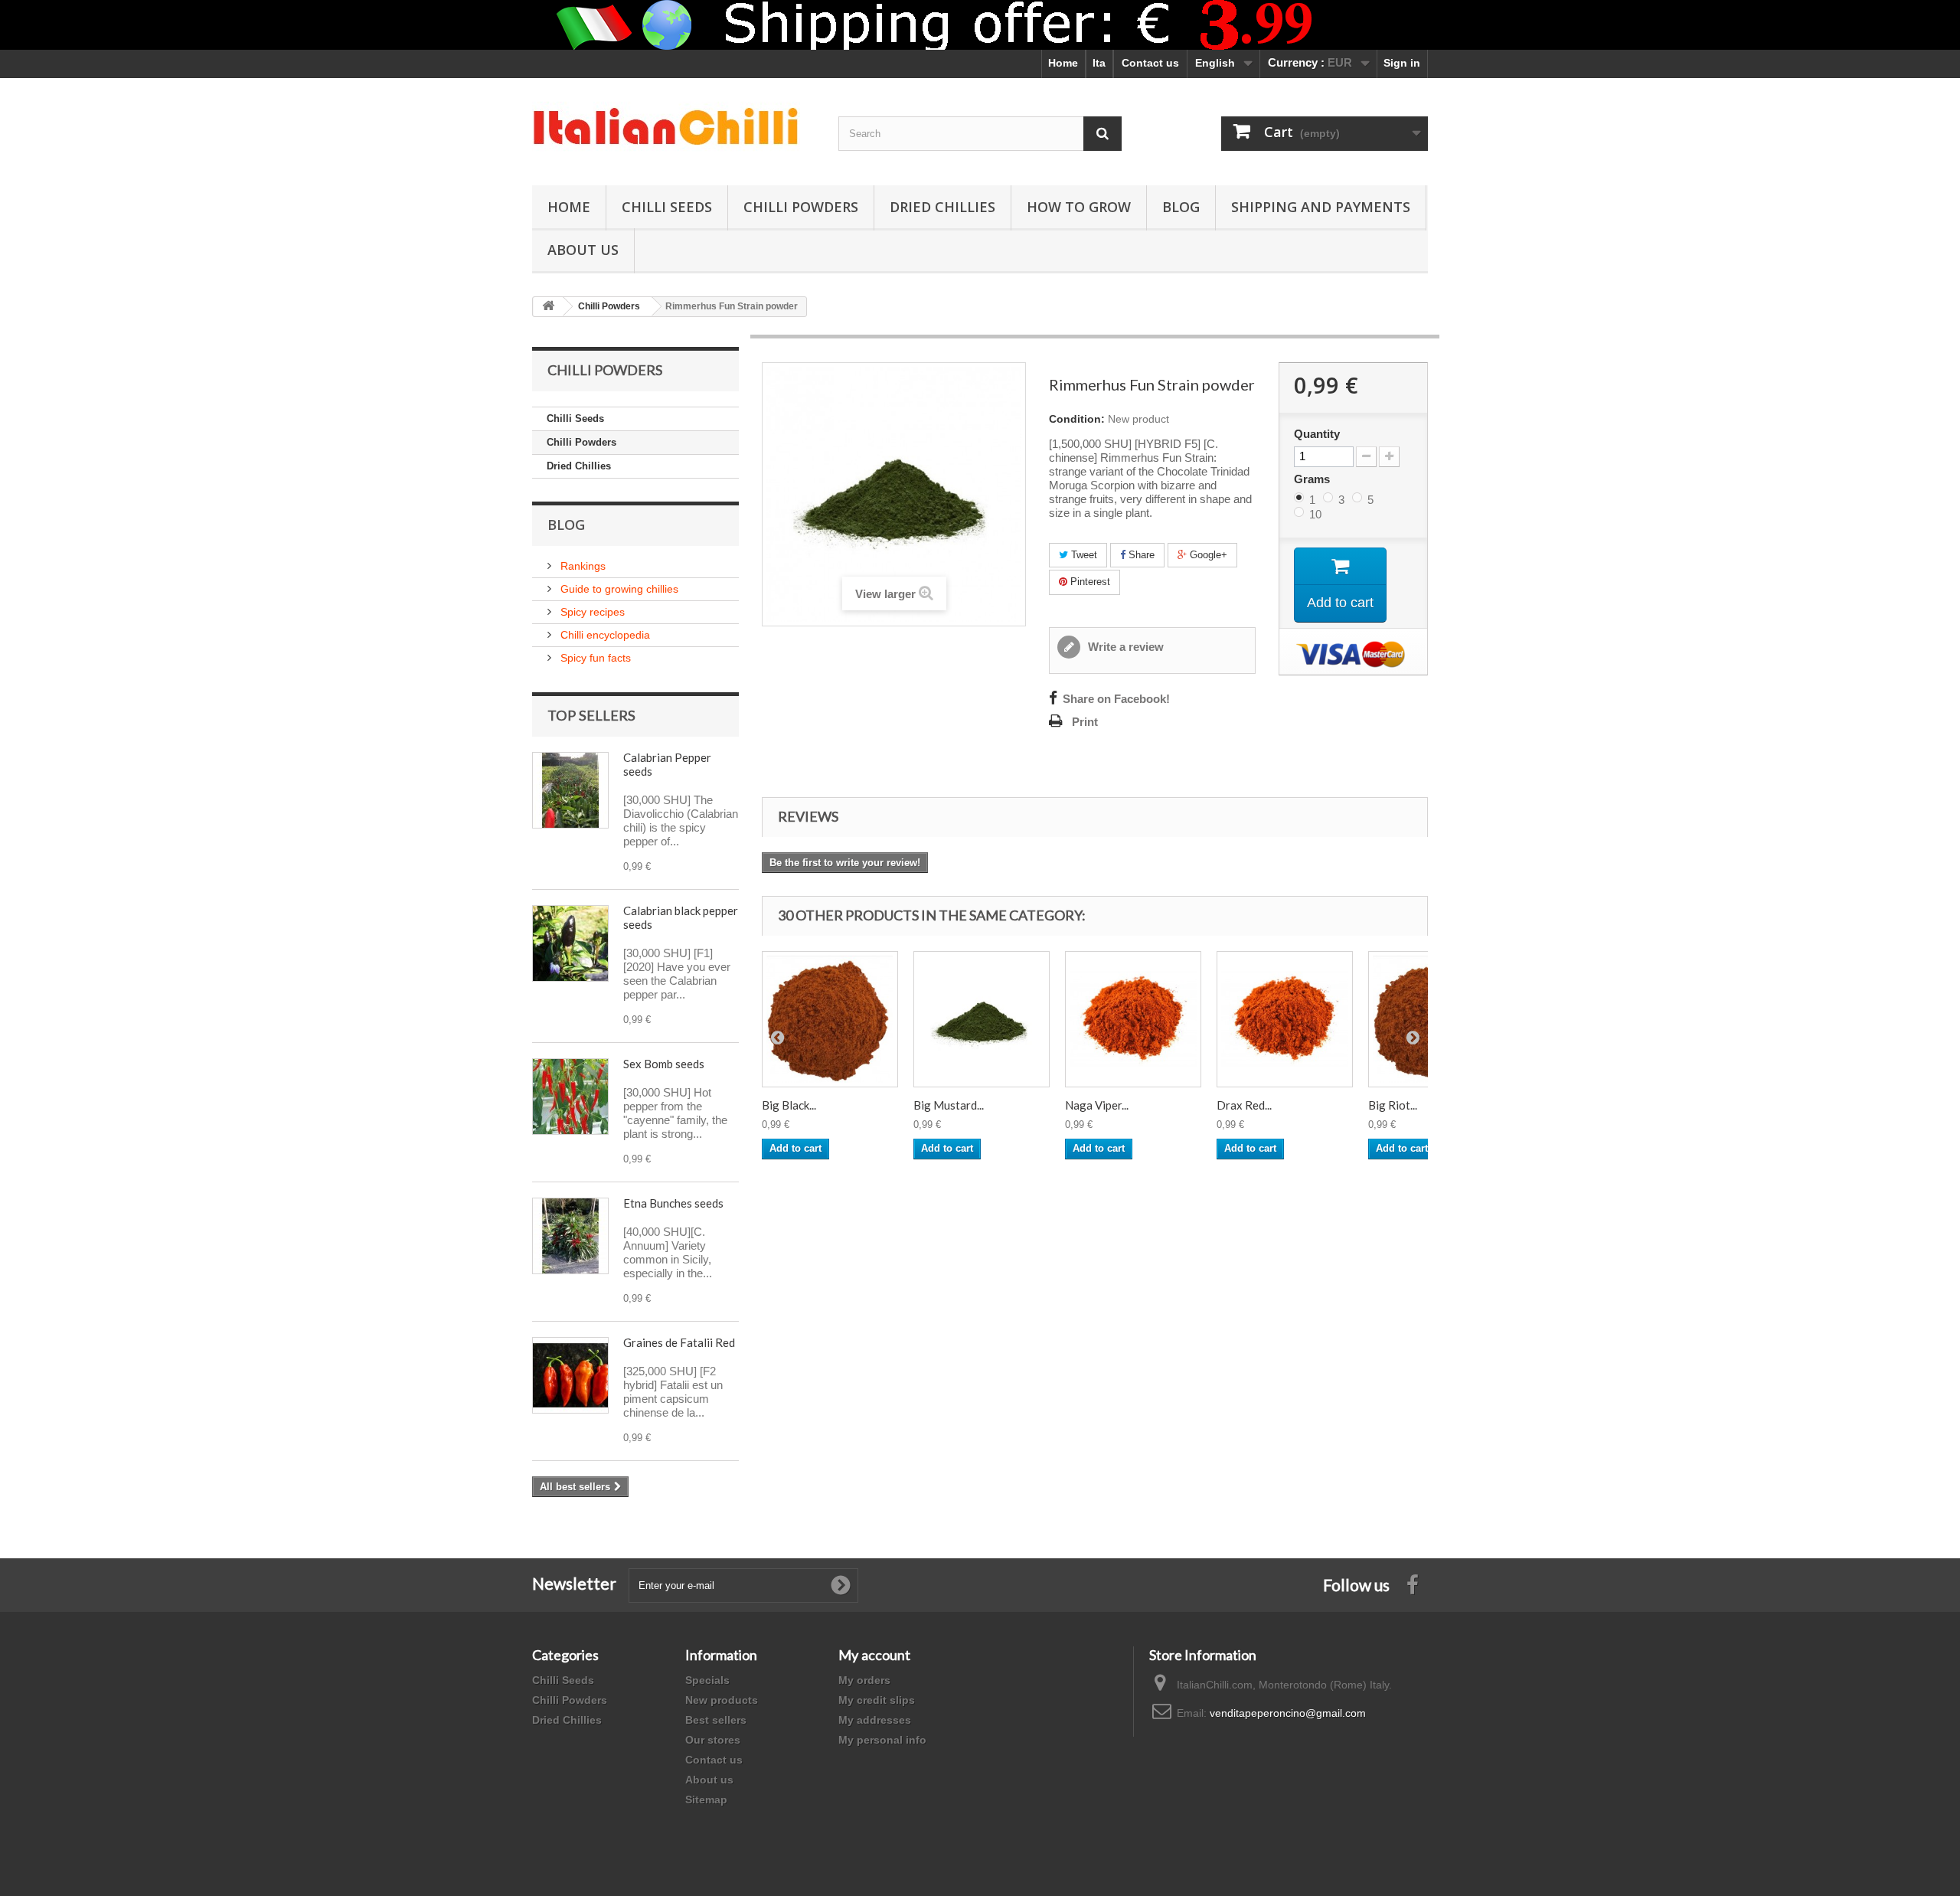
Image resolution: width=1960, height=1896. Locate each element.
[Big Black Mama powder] (830, 1019)
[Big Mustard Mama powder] (982, 1019)
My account (874, 1655)
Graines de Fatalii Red (679, 1342)
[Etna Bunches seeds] (570, 1236)
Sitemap (706, 1800)
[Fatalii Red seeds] (570, 1375)
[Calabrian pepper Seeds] (570, 790)
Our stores (713, 1740)
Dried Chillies (942, 207)
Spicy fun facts (594, 658)
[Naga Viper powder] (1133, 1019)
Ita (1099, 63)
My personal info (882, 1740)
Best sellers (716, 1720)
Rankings (581, 566)
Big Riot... (1393, 1105)
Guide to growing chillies (618, 589)
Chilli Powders (801, 207)
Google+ (1207, 555)
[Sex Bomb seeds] (570, 1097)
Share (1140, 555)
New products (722, 1700)
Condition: (1077, 419)
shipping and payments (1321, 207)
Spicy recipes (591, 612)
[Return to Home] (548, 307)
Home (1063, 63)
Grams (1313, 479)
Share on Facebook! (1116, 699)
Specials (707, 1680)
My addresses (875, 1720)
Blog (1181, 207)
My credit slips (877, 1700)
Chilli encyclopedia (604, 635)
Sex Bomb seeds (664, 1064)
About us (709, 1780)
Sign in (1402, 63)
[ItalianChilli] (674, 128)
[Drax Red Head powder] (1285, 1019)
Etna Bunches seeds (673, 1203)
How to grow (1079, 207)
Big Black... (789, 1105)
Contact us (1150, 63)
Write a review (1124, 647)
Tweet (1083, 555)
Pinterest (1089, 582)
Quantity (1317, 434)
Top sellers (591, 715)
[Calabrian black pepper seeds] (570, 943)
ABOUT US (583, 250)
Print (1085, 722)
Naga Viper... (1097, 1105)
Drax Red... (1244, 1105)
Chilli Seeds (667, 207)
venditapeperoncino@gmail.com (1288, 1713)
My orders (864, 1680)
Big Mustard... (949, 1105)
